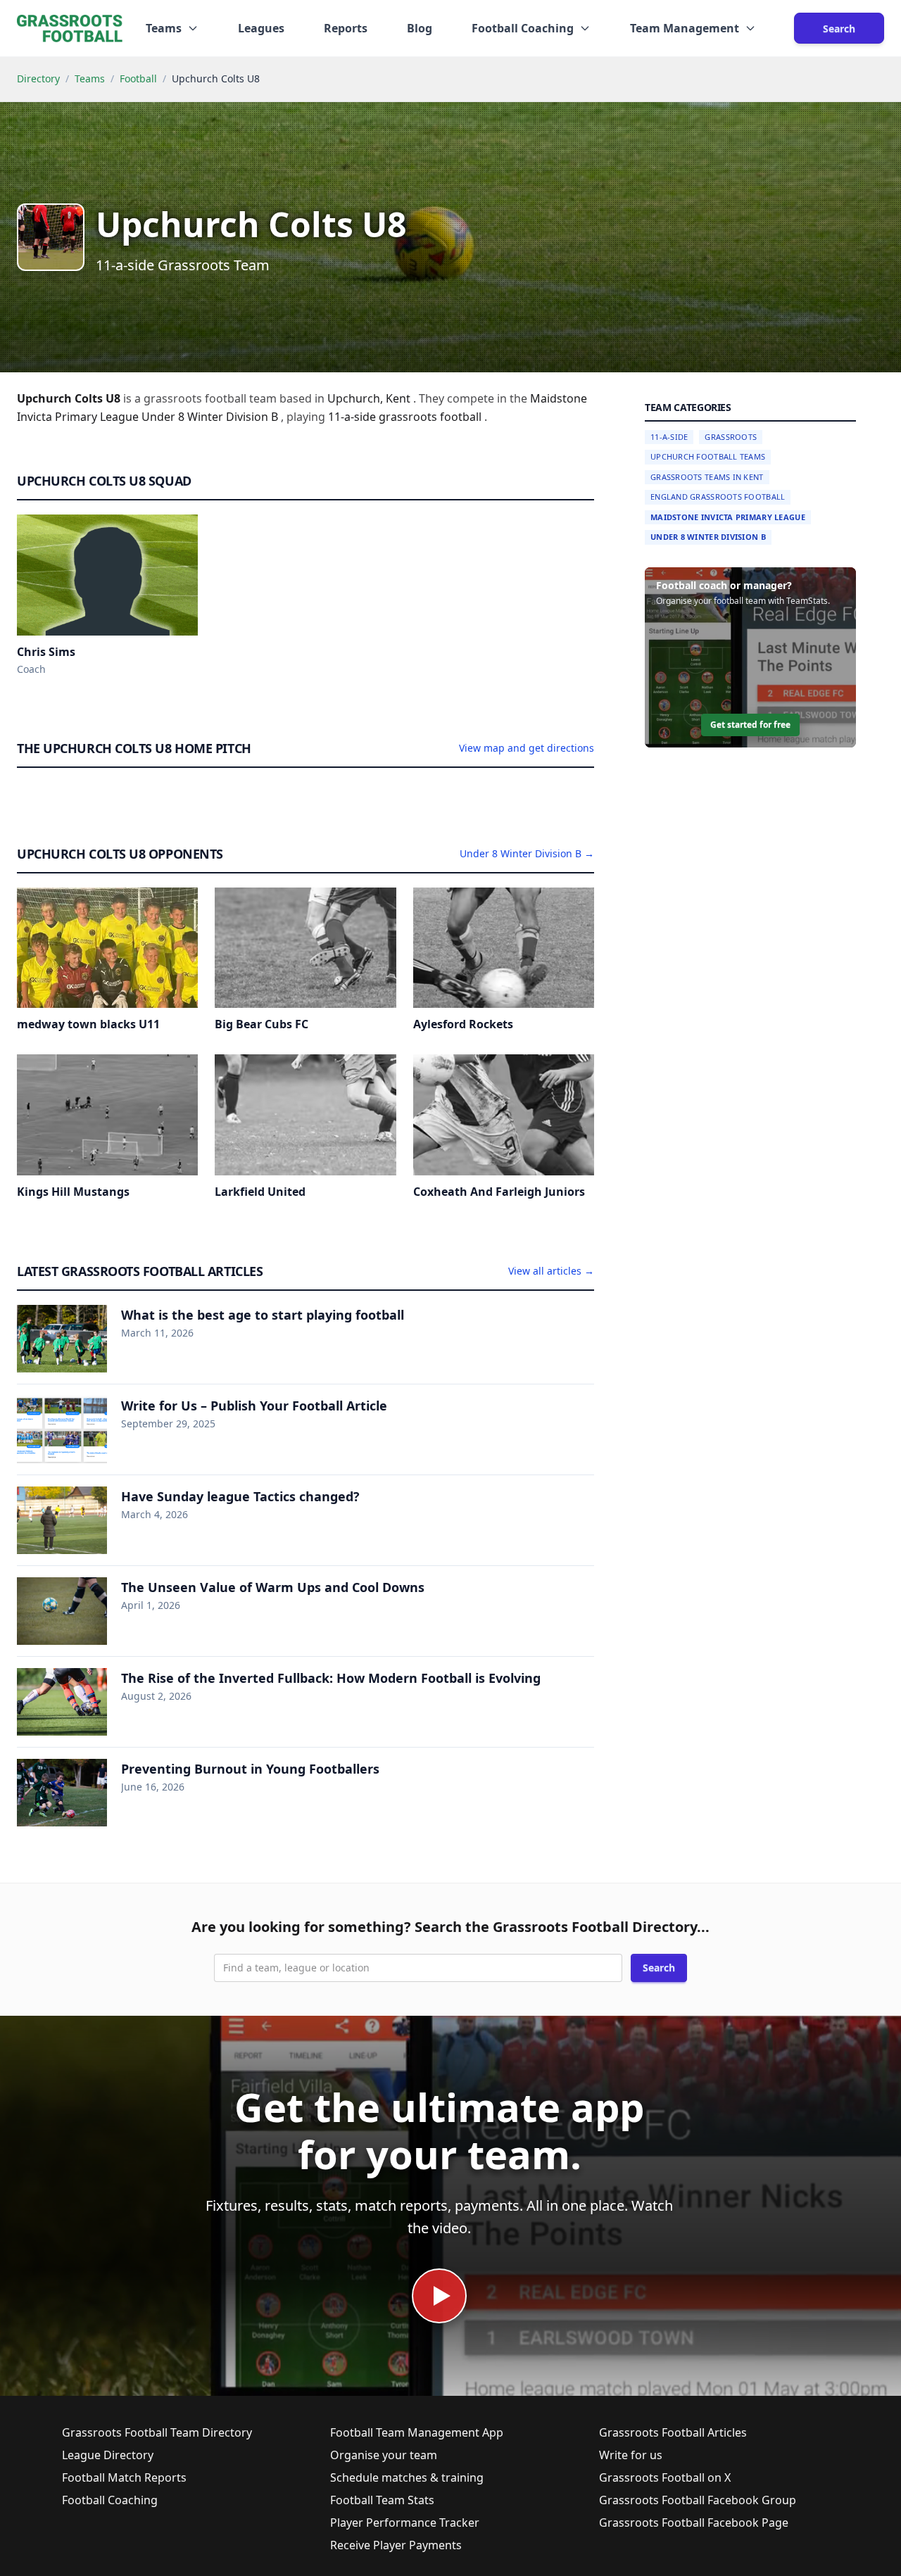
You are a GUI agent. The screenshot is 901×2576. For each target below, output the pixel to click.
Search (839, 29)
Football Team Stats (382, 2500)
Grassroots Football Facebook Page (694, 2523)
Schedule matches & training (407, 2477)
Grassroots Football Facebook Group (698, 2500)
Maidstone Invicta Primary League (728, 517)
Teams (90, 78)
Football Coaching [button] (523, 28)
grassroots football (431, 417)
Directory (38, 78)
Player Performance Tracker (405, 2523)
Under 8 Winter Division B (708, 537)
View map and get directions (527, 748)
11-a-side (353, 417)
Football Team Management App (417, 2432)
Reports (346, 28)
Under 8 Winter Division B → (527, 853)
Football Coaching (110, 2500)
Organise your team (384, 2455)
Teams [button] (164, 28)
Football (138, 78)
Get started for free (750, 725)
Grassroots (731, 437)
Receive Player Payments (396, 2545)
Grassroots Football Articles (673, 2432)
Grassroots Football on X (665, 2477)
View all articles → (551, 1271)
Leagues (261, 28)
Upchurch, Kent (370, 398)
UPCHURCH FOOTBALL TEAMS (708, 457)
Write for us (631, 2455)
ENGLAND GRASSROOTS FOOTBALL (718, 497)
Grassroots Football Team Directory (157, 2432)
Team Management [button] (685, 28)
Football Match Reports (124, 2477)
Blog (420, 28)
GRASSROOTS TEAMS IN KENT (707, 477)
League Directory (108, 2455)
